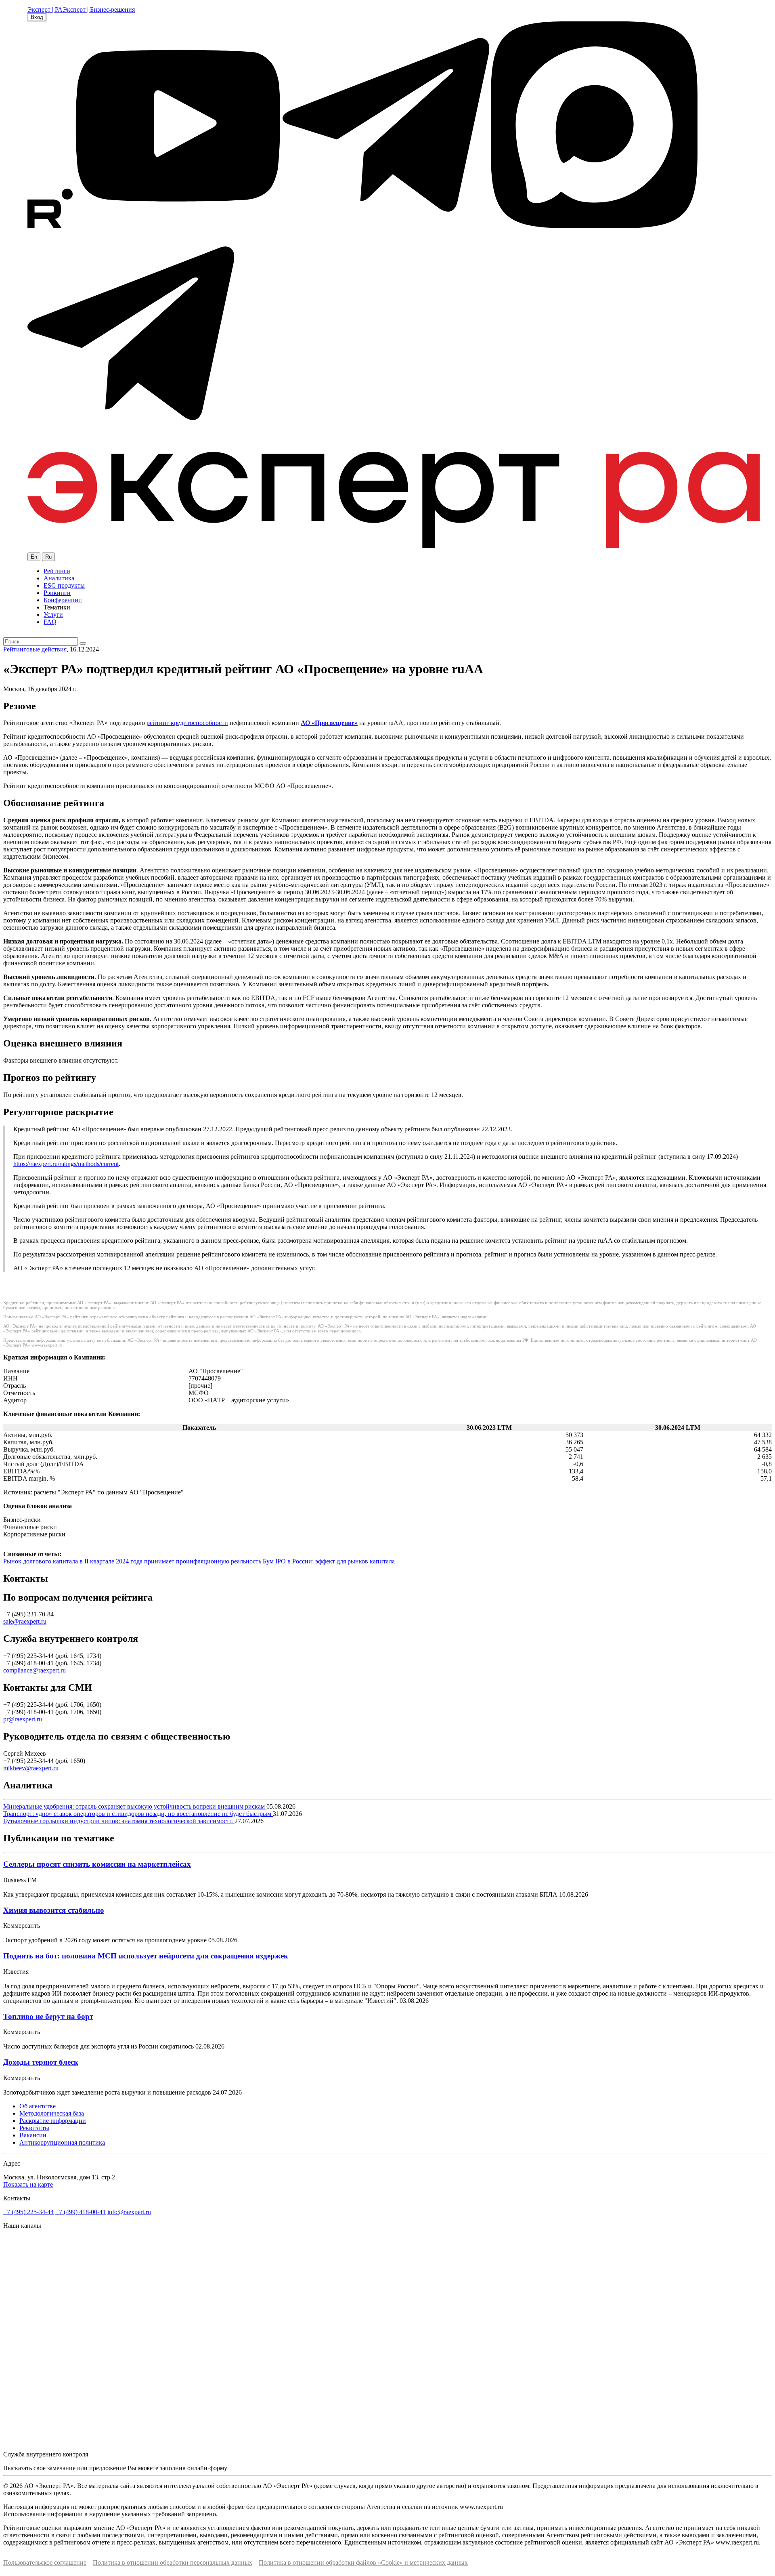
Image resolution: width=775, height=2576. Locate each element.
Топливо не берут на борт (48, 2016)
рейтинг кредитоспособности (187, 723)
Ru (48, 557)
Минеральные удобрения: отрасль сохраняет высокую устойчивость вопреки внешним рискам (135, 1806)
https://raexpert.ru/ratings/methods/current (66, 1164)
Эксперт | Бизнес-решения (99, 9)
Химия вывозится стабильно (54, 1910)
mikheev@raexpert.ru (31, 1768)
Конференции (63, 600)
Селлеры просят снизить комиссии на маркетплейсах (97, 1864)
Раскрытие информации (53, 2121)
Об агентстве (38, 2106)
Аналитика (59, 578)
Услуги (53, 615)
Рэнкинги (57, 593)
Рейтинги (57, 571)
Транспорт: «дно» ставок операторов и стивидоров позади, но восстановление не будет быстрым (138, 1814)
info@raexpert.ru (129, 2212)
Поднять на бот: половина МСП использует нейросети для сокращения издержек (146, 1956)
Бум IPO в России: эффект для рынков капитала (329, 1561)
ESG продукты (64, 585)
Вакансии (33, 2135)
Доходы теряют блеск (41, 2062)
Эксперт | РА (45, 9)
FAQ (50, 622)
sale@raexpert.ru (25, 1621)
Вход (37, 17)
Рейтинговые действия (35, 649)
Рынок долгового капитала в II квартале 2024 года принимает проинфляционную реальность (133, 1561)
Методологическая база (52, 2113)
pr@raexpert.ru (23, 1719)
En (34, 557)
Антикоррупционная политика (62, 2142)
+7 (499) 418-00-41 (81, 2212)
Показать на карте (28, 2184)
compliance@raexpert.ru (35, 1670)
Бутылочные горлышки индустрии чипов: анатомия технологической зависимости (119, 1821)
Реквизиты (34, 2128)
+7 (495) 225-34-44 (28, 2212)
